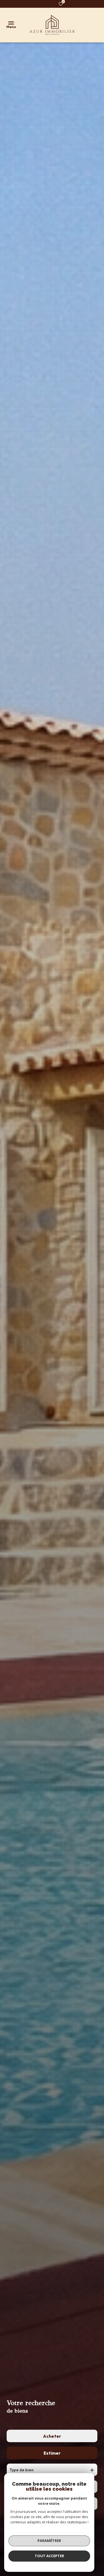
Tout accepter (49, 2556)
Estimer (52, 2453)
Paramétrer (49, 2541)
